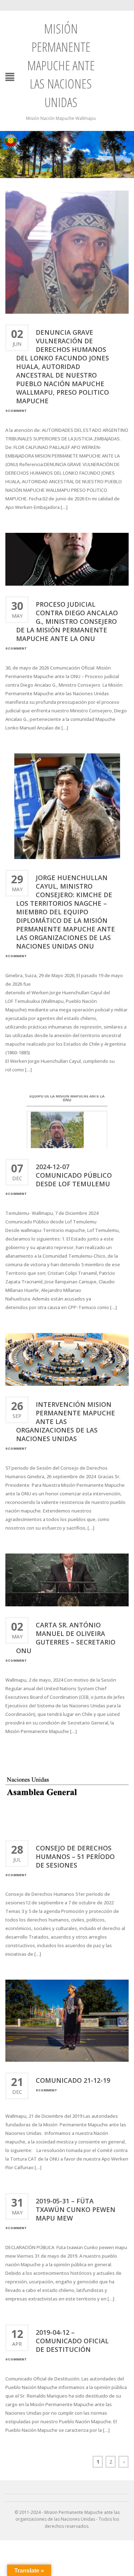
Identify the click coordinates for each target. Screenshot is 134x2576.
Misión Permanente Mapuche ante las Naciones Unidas (61, 65)
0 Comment (16, 411)
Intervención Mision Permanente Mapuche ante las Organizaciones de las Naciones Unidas (66, 1421)
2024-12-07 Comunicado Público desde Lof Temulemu (75, 1175)
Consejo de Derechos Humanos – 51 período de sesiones (75, 1857)
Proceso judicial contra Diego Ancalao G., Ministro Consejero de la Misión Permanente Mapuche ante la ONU (67, 621)
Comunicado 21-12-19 (73, 2080)
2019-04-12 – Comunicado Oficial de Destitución (72, 2341)
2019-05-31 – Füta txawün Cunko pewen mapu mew (76, 2209)
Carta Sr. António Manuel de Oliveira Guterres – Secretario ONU (66, 1638)
